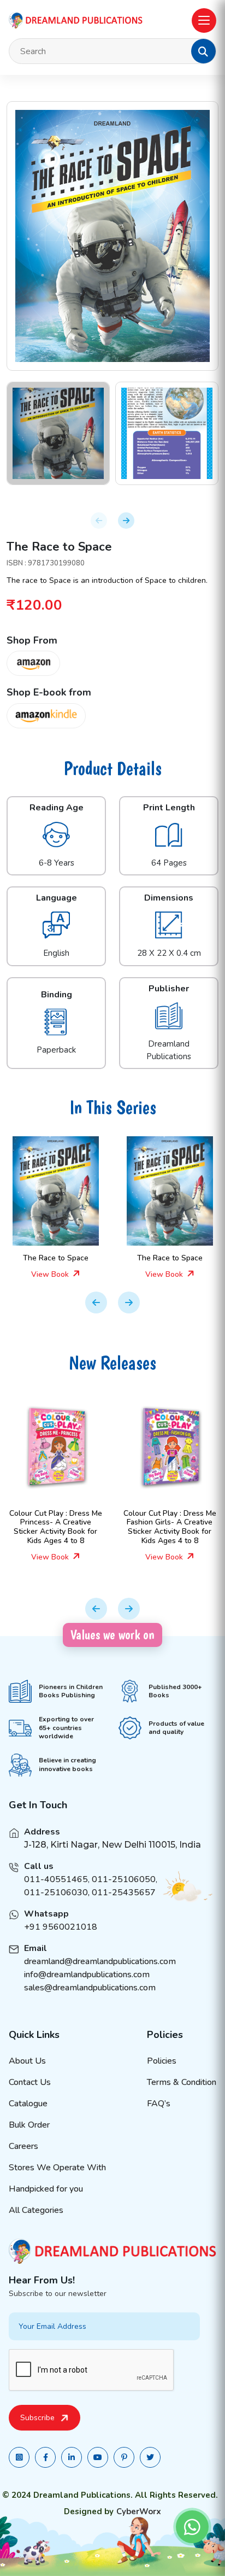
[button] (203, 51)
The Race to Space (56, 1258)
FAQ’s (159, 2104)
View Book (51, 1274)
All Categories (36, 2210)
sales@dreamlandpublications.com (90, 1988)
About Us (27, 2061)
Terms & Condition (182, 2082)
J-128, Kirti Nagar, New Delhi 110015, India (112, 1845)
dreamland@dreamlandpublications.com (100, 1961)
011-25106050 (124, 1879)
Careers (23, 2146)
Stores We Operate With (57, 2168)
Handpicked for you (46, 2189)
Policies (162, 2061)
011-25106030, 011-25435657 (90, 1892)
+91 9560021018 (61, 1927)
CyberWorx (139, 2511)
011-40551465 (56, 1879)
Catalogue (28, 2104)
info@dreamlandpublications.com (87, 1975)
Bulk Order (29, 2125)
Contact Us (30, 2082)
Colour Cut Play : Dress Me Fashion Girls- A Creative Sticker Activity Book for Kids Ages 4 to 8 (74, 1527)
